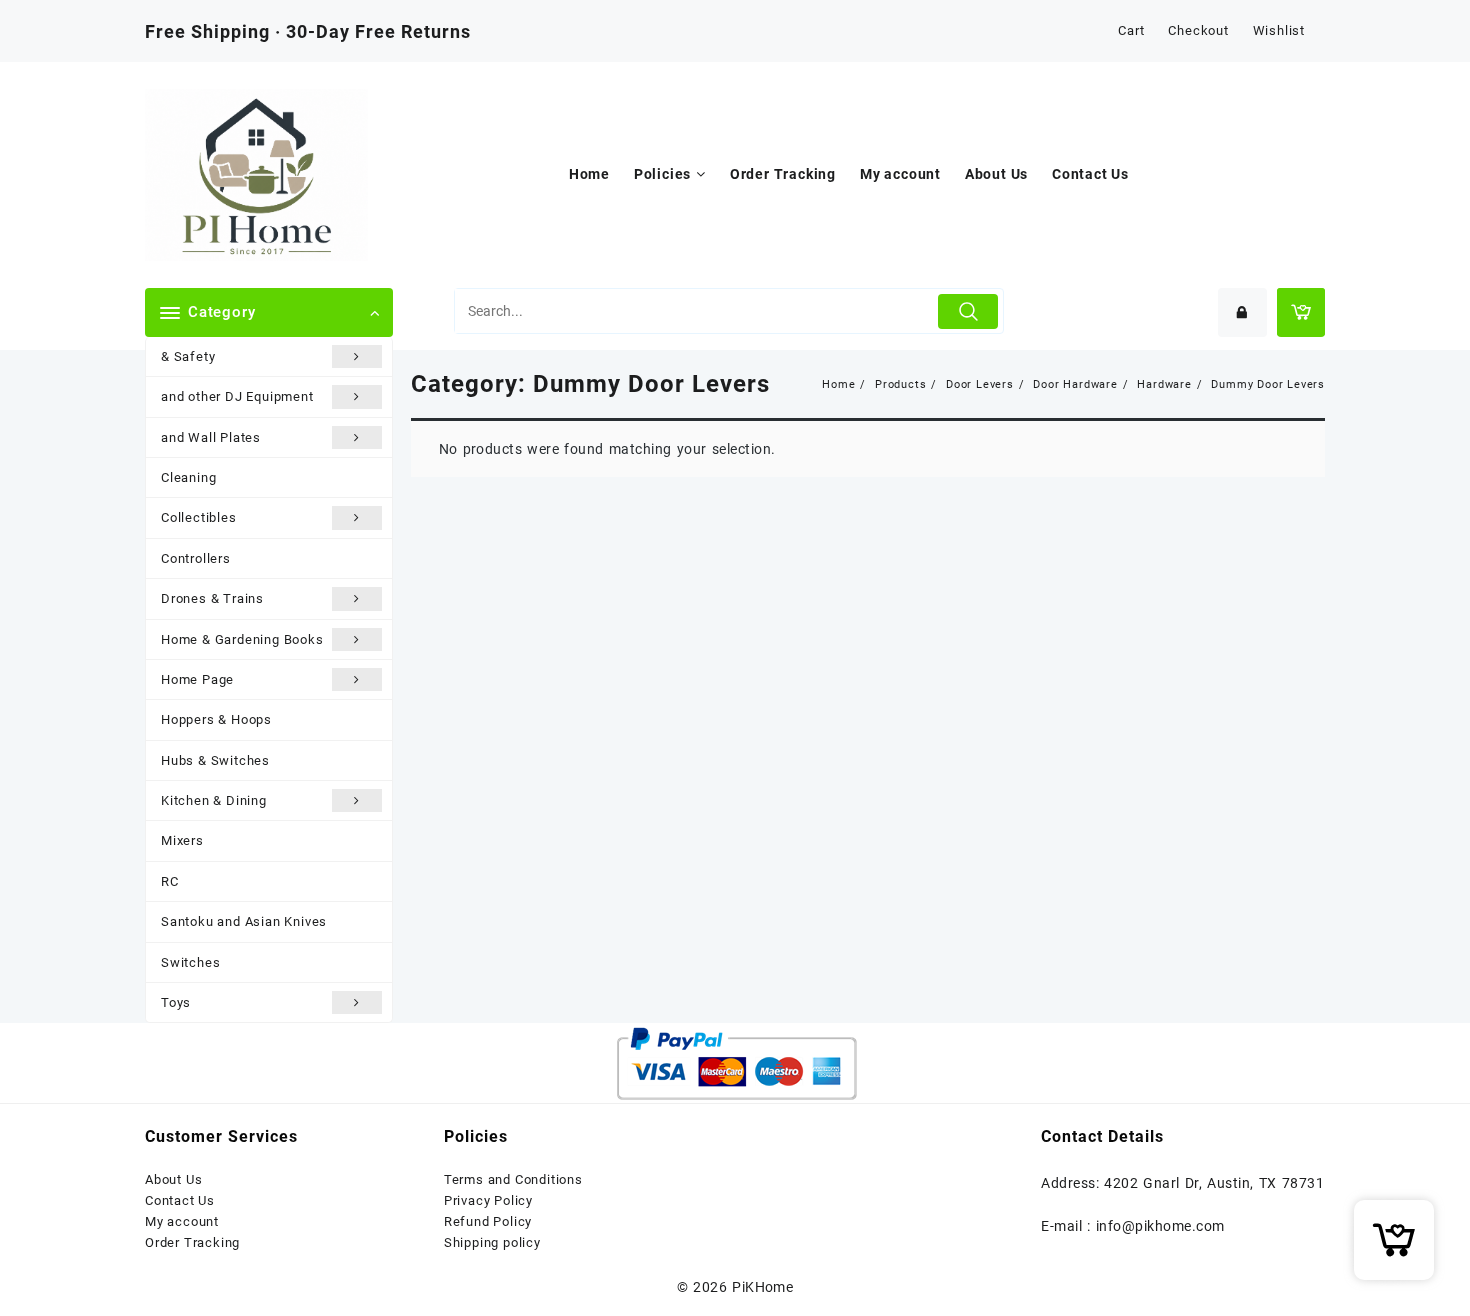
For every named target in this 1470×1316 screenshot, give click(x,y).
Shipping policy (492, 1242)
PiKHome (762, 1287)
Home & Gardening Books (242, 639)
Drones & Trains (212, 598)
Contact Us (180, 1200)
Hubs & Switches (215, 760)
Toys (176, 1002)
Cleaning (188, 477)
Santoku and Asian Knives (244, 921)
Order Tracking (192, 1242)
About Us (173, 1179)
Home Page (197, 679)
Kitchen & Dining (214, 800)
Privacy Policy (488, 1200)
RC (170, 881)
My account (182, 1221)
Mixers (182, 840)
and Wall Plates (211, 437)
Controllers (196, 558)
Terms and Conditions (513, 1179)
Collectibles (199, 517)
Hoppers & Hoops (216, 719)
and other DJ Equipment (237, 396)
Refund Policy (488, 1221)
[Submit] (968, 311)
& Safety (188, 356)
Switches (190, 962)
